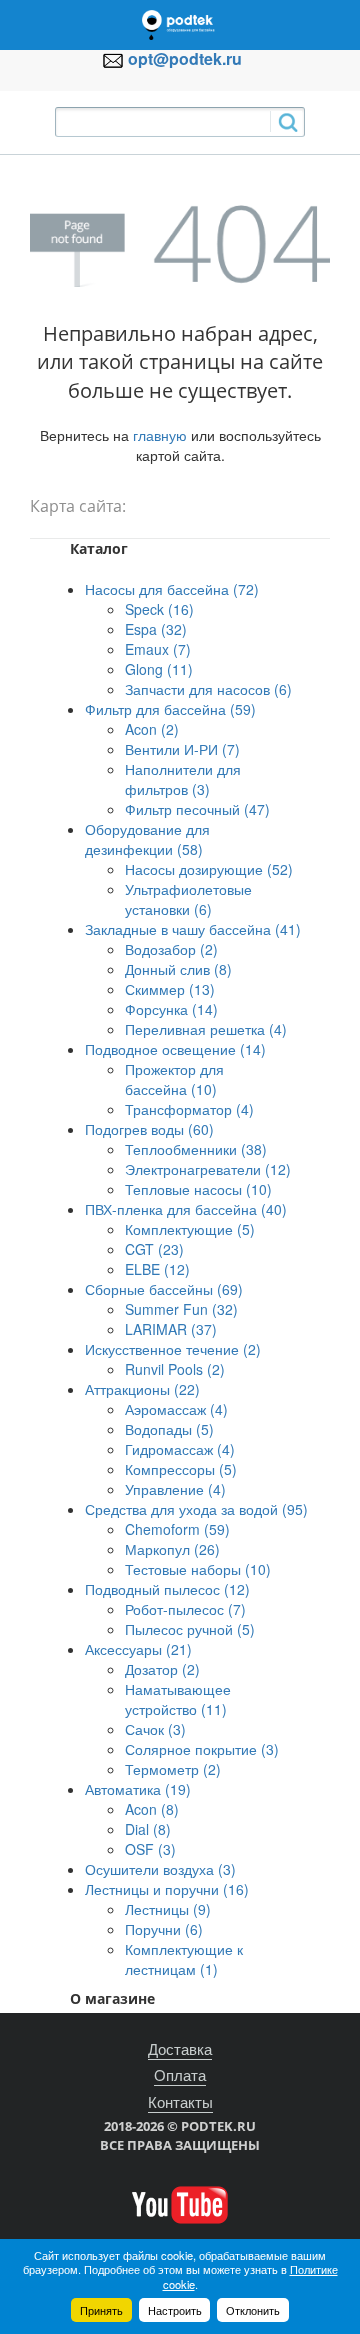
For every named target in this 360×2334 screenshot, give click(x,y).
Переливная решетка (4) (206, 1029)
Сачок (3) (155, 1729)
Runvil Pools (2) (175, 1369)
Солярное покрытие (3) (202, 1749)
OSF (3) (150, 1849)
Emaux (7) (158, 649)
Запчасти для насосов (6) (208, 689)
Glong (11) (159, 669)
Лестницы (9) (168, 1909)
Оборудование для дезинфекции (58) (147, 839)
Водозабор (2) (171, 949)
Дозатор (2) (162, 1669)
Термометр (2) (173, 1769)
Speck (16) (159, 609)
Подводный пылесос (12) (167, 1589)
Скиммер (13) (170, 989)
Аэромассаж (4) (176, 1409)
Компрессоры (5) (181, 1469)
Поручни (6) (164, 1929)
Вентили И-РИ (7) (182, 749)
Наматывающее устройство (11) (178, 1699)
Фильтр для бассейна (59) (170, 709)
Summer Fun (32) (181, 1309)
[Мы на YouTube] (180, 2203)
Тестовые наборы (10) (198, 1569)
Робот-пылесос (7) (185, 1609)
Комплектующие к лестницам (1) (184, 1959)
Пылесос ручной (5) (190, 1629)
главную (160, 435)
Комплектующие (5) (190, 1229)
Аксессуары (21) (138, 1649)
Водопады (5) (169, 1429)
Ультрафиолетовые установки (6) (188, 899)
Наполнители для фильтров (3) (183, 779)
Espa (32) (156, 629)
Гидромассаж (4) (180, 1449)
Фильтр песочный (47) (197, 809)
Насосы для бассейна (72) (172, 589)
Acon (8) (152, 1809)
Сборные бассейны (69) (164, 1289)
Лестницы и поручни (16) (167, 1889)
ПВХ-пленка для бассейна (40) (186, 1209)
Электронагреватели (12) (208, 1169)
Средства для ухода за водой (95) (196, 1509)
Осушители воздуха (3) (160, 1869)
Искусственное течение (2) (173, 1349)
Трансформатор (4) (189, 1109)
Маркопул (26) (172, 1549)
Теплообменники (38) (196, 1149)
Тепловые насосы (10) (198, 1189)
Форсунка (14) (171, 1009)
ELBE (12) (157, 1269)
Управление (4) (175, 1489)
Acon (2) (152, 729)
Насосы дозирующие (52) (209, 869)
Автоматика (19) (138, 1789)
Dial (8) (148, 1829)
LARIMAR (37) (171, 1329)
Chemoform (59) (177, 1529)
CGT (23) (154, 1249)
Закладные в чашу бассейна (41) (193, 929)
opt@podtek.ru (185, 58)
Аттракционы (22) (142, 1389)
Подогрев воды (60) (149, 1129)
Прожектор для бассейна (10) (174, 1079)
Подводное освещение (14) (175, 1049)
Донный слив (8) (178, 969)
